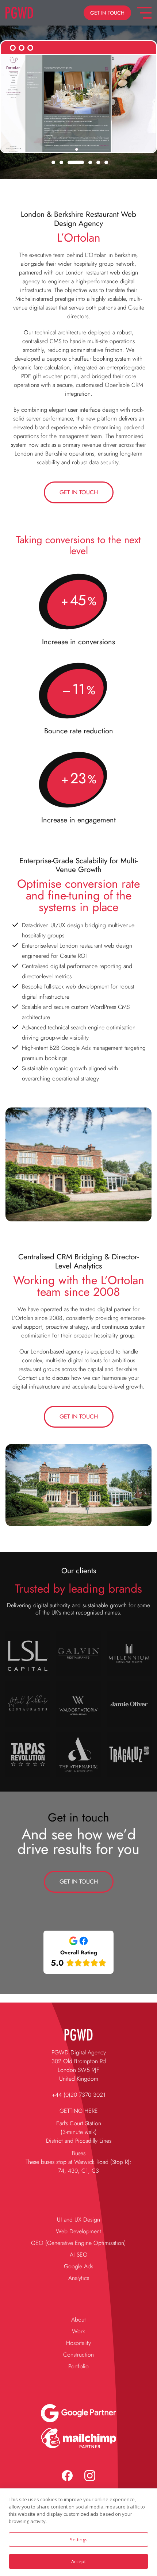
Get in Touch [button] (79, 492)
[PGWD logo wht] (78, 2034)
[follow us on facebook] (67, 2476)
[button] (107, 13)
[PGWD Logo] (20, 13)
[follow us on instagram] (90, 2476)
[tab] (53, 162)
